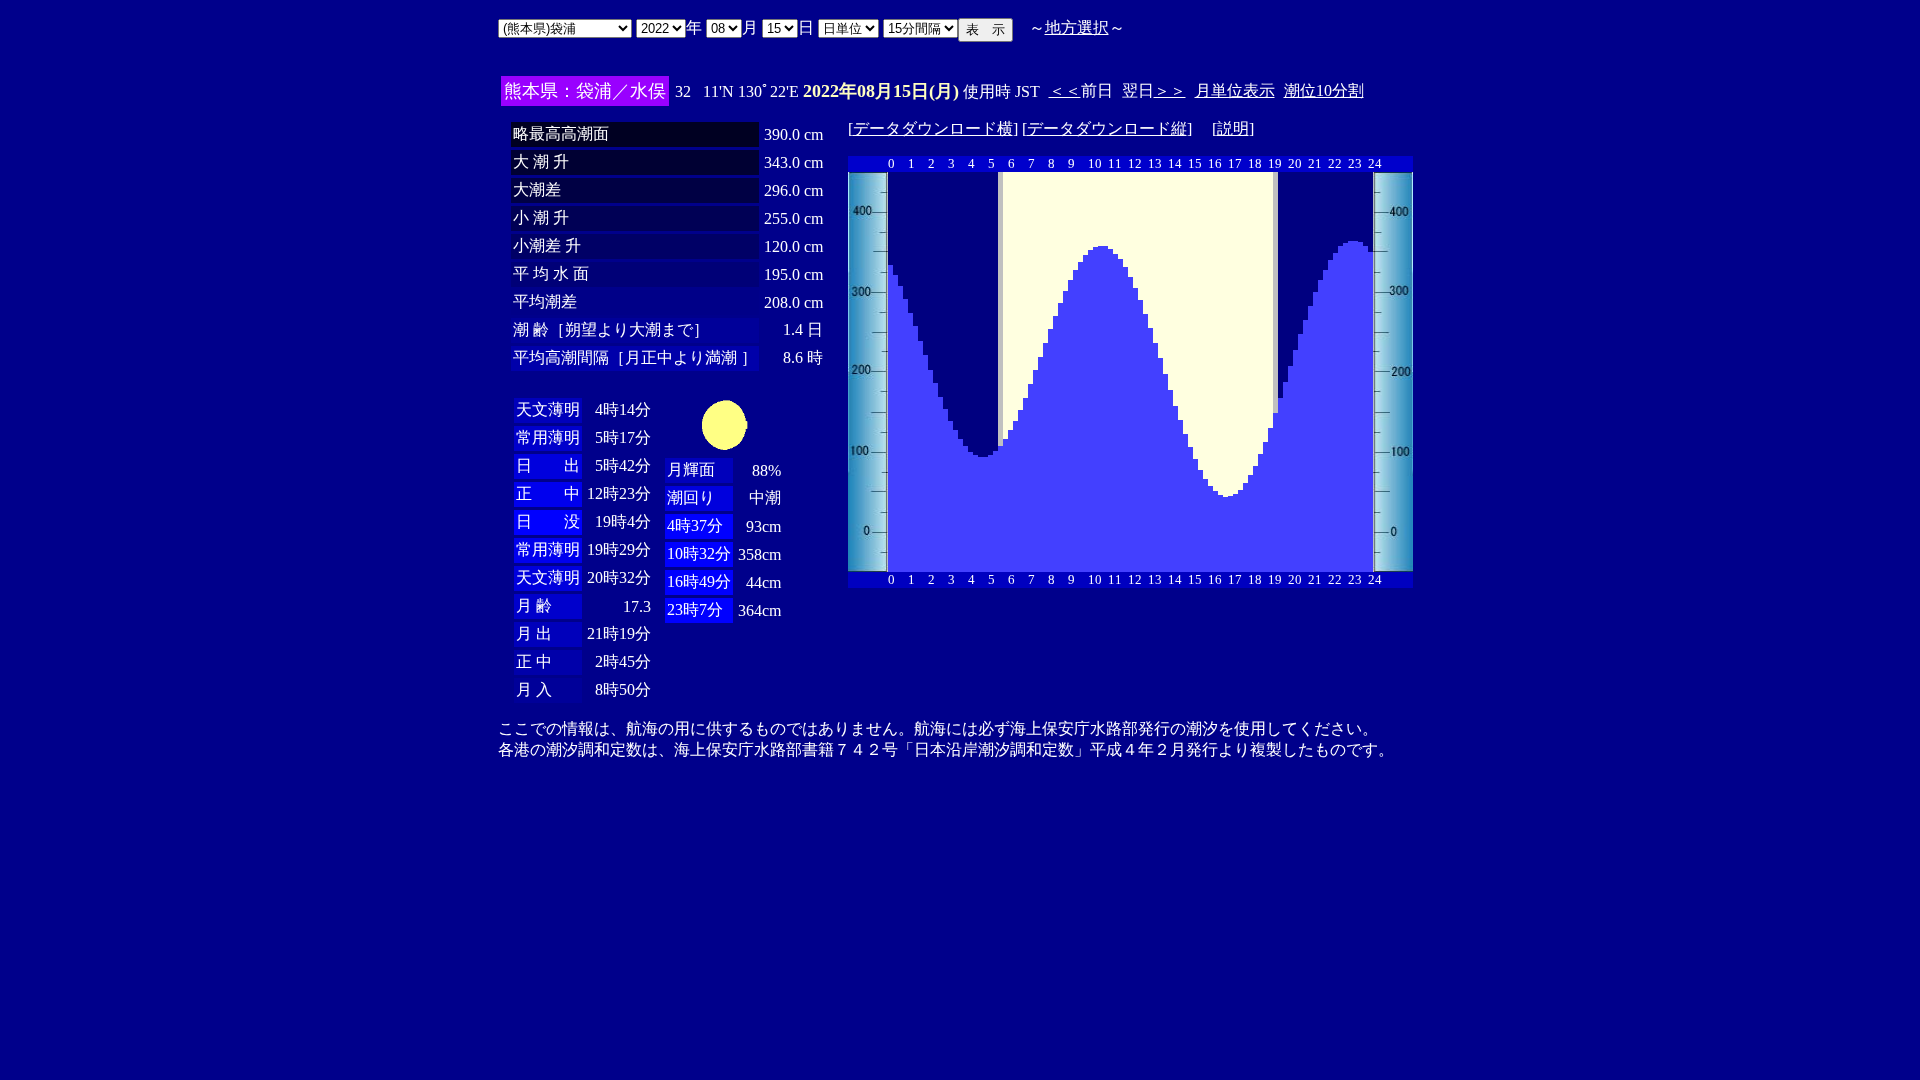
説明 (1233, 128)
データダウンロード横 (933, 128)
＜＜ (1065, 90)
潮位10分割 (1324, 90)
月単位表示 (1235, 90)
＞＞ (1170, 90)
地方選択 (1077, 27)
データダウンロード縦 (1107, 128)
